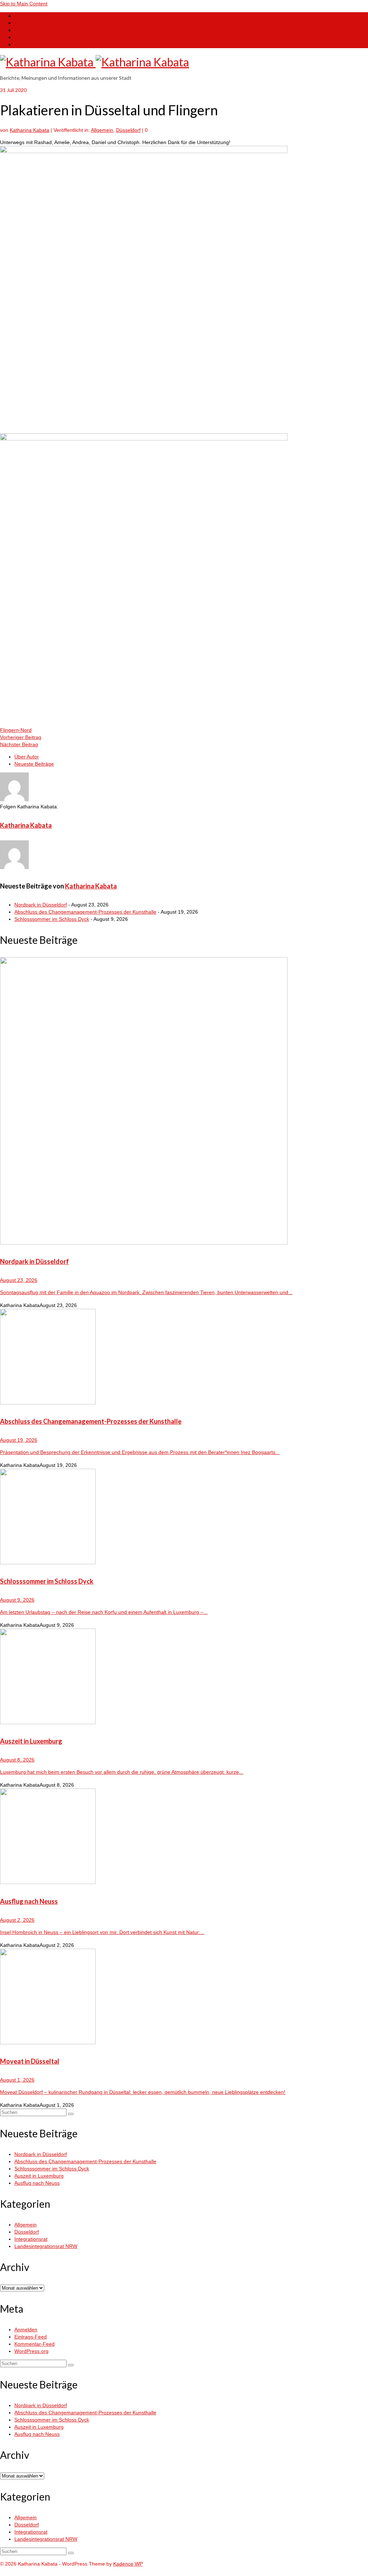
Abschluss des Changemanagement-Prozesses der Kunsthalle (85, 912)
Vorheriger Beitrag (21, 737)
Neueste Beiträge (34, 764)
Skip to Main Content (24, 4)
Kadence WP (128, 2564)
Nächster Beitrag (19, 744)
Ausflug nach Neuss (37, 2183)
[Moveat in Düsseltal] (184, 1997)
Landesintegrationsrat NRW (46, 2246)
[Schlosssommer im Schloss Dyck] (184, 1517)
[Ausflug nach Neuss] (184, 1837)
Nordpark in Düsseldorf (41, 905)
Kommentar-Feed (34, 2344)
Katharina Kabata (29, 130)
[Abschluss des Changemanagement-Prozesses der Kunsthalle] (184, 1358)
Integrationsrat (31, 2239)
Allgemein (102, 130)
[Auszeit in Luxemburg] (184, 1677)
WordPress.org (31, 2351)
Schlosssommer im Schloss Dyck (52, 919)
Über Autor (27, 757)
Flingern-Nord (16, 730)
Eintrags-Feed (31, 2337)
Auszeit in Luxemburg (39, 2176)
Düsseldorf (128, 130)
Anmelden (26, 2330)
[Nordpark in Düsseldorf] (184, 1102)
